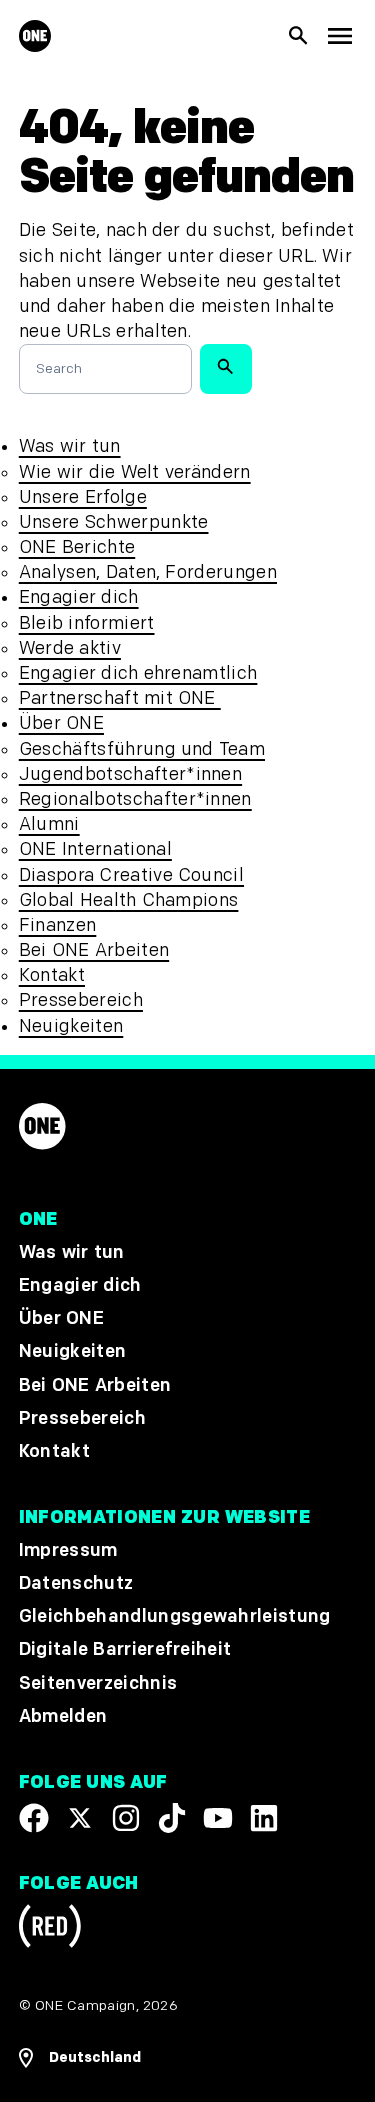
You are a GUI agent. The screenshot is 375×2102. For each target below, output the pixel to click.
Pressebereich (81, 1000)
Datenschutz (76, 1583)
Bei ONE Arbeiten (94, 950)
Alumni (49, 824)
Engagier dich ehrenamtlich (138, 673)
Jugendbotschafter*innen (130, 774)
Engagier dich (79, 597)
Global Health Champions (129, 900)
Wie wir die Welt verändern (135, 472)
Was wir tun (70, 446)
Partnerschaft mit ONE (120, 698)
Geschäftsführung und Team (142, 749)
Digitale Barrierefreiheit (125, 1650)
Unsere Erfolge (83, 497)
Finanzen (58, 925)
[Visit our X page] (80, 1818)
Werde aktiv (70, 648)
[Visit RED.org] (50, 1930)
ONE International (95, 849)
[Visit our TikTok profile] (172, 1818)
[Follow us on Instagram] (126, 1818)
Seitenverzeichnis (98, 1683)
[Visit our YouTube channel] (218, 1818)
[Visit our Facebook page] (34, 1818)
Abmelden (63, 1716)
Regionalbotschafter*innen (135, 799)
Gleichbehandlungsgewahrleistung (175, 1617)
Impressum (68, 1550)
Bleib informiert (87, 623)
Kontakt (52, 975)
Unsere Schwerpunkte (114, 522)
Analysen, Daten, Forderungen (148, 572)
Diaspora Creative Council (131, 875)
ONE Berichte (77, 547)
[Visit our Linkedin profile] (264, 1818)
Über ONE (61, 723)
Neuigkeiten (71, 1026)
